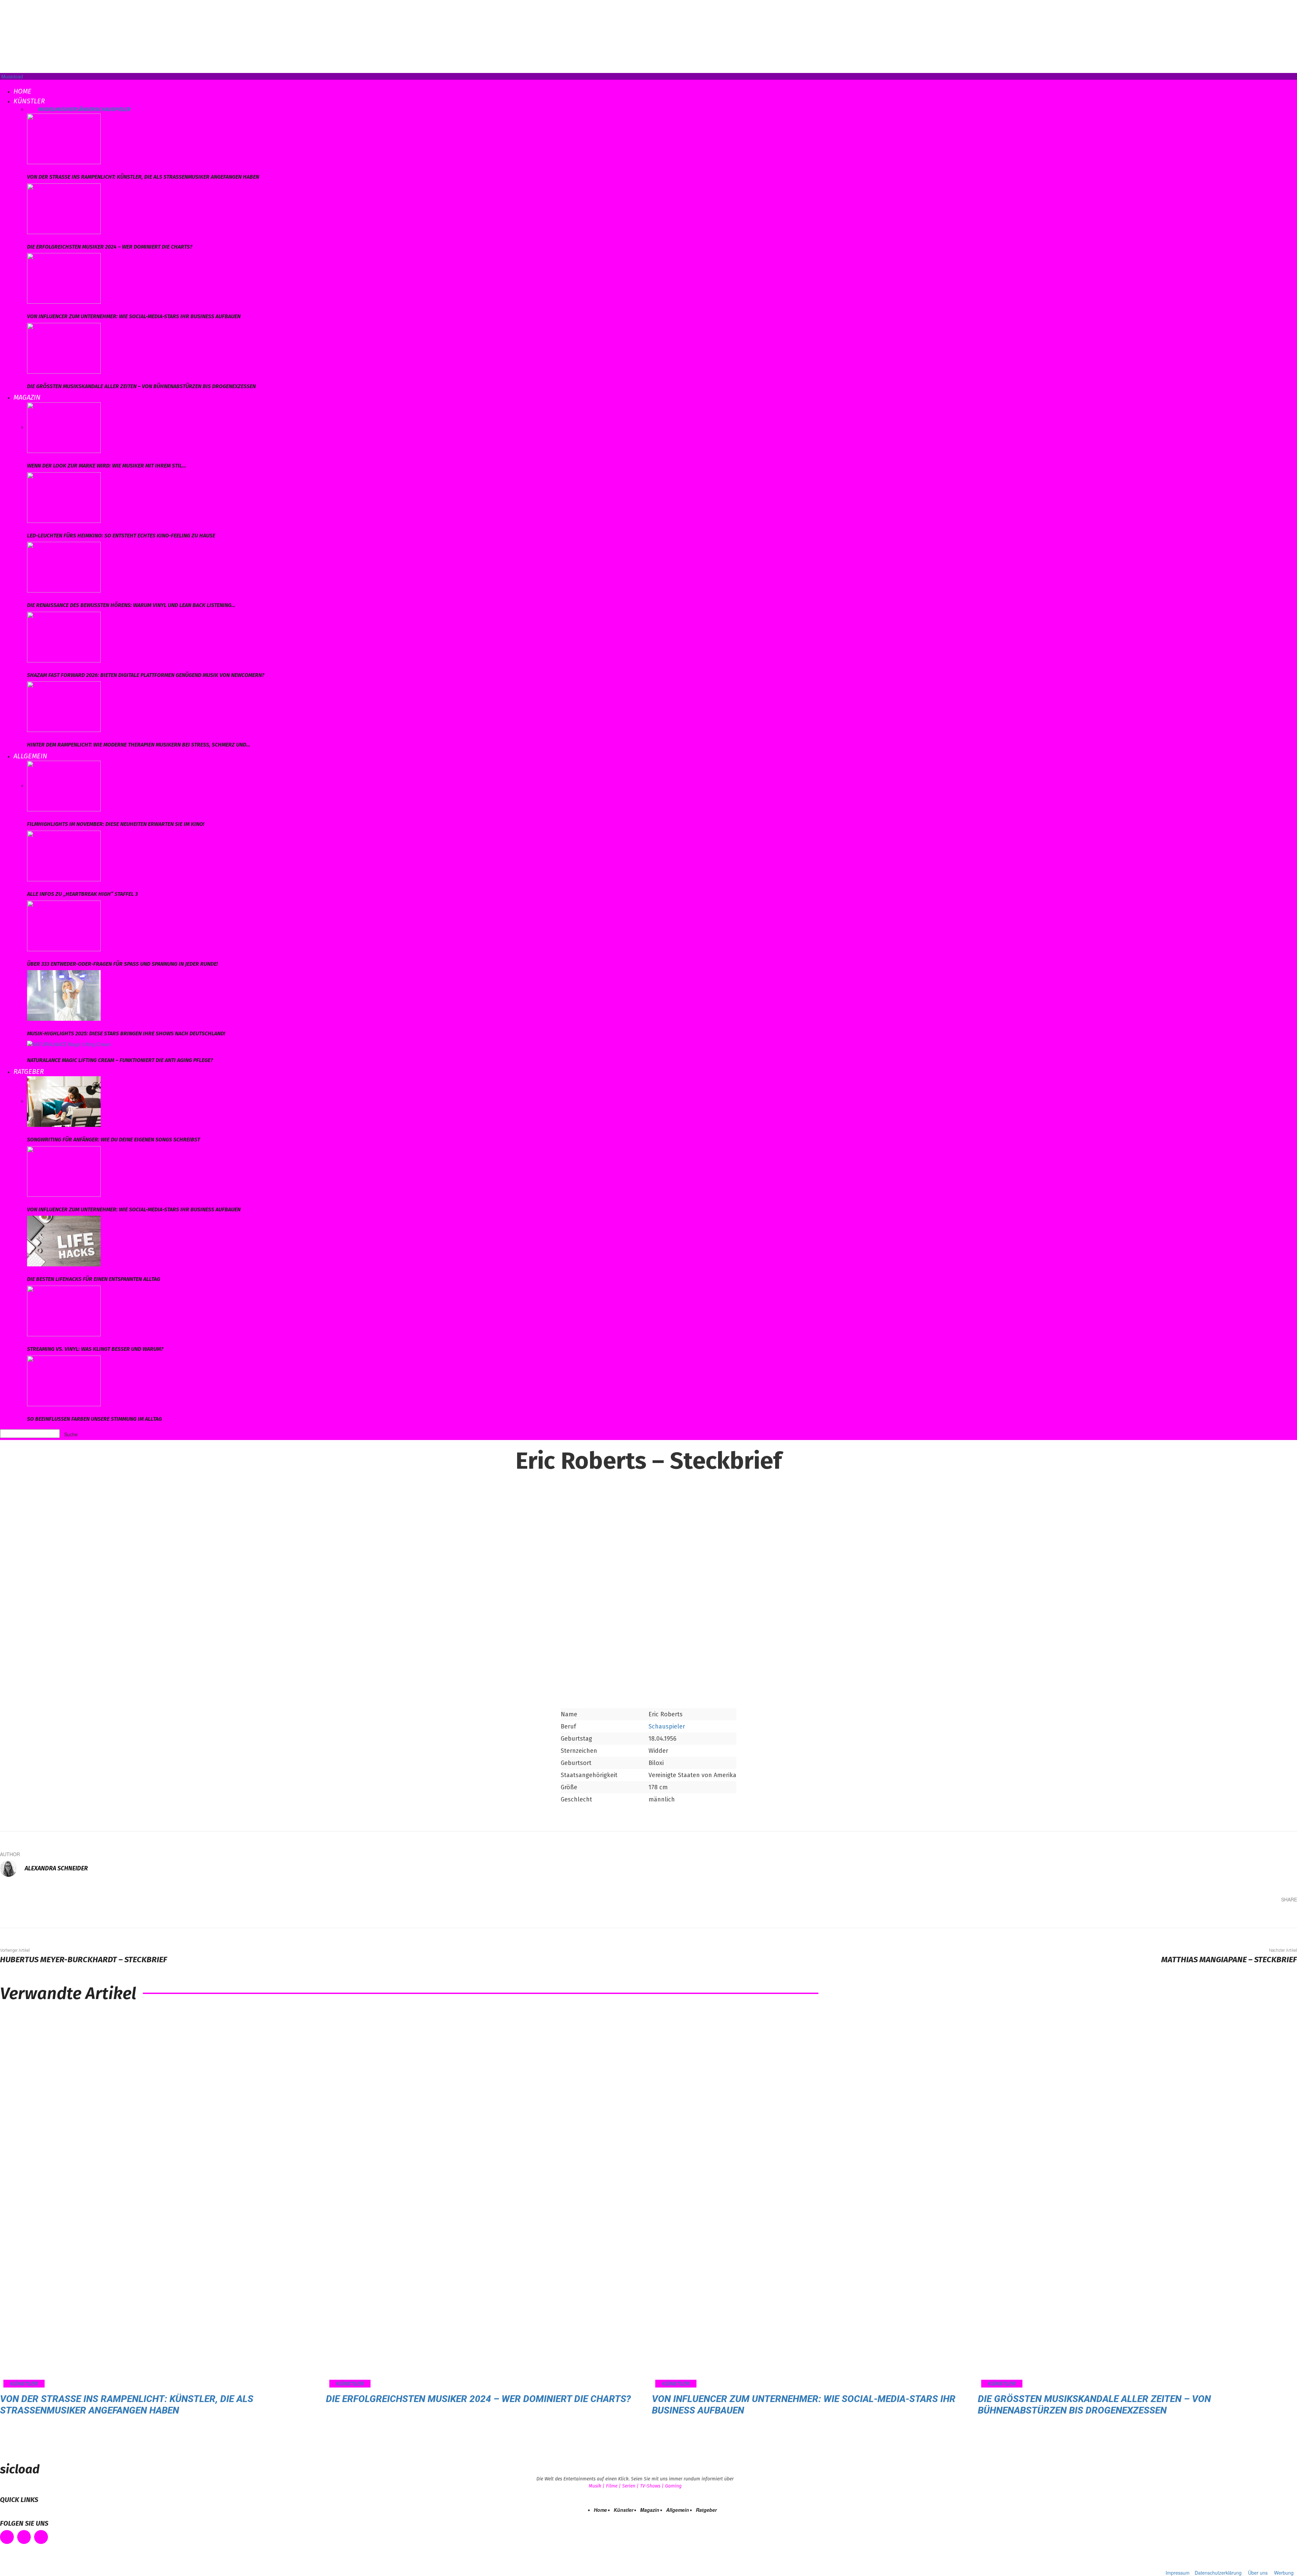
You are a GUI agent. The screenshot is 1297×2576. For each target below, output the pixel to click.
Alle (33, 109)
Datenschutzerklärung (1218, 2573)
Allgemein (30, 756)
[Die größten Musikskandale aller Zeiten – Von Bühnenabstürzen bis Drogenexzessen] (64, 347)
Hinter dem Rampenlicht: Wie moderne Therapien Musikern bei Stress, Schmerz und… (139, 745)
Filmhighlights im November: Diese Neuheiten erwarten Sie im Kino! (116, 824)
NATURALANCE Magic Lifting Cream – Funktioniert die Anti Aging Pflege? (120, 1060)
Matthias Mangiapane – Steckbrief (1229, 1960)
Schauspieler (113, 109)
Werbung (1284, 2573)
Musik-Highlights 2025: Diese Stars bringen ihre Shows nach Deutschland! (126, 1033)
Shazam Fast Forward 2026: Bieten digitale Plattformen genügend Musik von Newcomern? (146, 675)
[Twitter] (1225, 1915)
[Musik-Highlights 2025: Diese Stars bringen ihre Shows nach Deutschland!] (64, 995)
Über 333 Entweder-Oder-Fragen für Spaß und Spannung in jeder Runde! (122, 964)
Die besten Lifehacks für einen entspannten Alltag (94, 1279)
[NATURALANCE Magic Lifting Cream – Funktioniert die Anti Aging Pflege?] (69, 1043)
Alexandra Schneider (56, 1868)
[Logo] (1, 83)
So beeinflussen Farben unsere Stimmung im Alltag (94, 1419)
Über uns (1258, 2573)
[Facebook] (1205, 1915)
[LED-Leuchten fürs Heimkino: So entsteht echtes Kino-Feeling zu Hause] (64, 497)
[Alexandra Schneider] (12, 1868)
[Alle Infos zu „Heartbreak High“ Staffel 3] (64, 855)
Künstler (29, 101)
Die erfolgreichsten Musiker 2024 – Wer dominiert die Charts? (110, 247)
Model (46, 109)
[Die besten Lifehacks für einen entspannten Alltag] (64, 1240)
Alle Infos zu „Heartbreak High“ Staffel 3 (82, 894)
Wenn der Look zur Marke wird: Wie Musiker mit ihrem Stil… (107, 466)
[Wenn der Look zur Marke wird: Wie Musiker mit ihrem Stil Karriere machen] (64, 427)
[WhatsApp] (1266, 1915)
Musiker (66, 109)
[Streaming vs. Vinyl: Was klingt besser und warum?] (64, 1310)
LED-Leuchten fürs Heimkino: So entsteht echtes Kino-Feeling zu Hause (121, 536)
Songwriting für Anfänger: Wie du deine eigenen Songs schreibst (113, 1140)
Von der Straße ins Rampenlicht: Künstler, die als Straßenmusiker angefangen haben (143, 177)
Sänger (86, 109)
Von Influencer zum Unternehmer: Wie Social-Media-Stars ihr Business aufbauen (134, 316)
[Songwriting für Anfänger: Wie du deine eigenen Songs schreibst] (64, 1101)
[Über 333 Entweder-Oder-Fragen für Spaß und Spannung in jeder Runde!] (64, 925)
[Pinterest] (1246, 1915)
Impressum (1178, 2573)
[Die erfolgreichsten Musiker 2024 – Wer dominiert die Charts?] (64, 208)
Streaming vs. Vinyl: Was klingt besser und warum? (95, 1349)
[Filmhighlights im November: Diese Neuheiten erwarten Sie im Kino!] (64, 785)
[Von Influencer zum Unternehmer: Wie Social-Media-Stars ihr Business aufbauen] (64, 278)
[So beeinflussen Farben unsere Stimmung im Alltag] (64, 1380)
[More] (1287, 1915)
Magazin (27, 397)
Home (22, 91)
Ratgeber (29, 1071)
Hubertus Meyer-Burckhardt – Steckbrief (84, 1960)
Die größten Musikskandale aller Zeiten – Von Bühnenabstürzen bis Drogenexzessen (141, 386)
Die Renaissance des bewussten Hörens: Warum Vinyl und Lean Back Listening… (131, 605)
